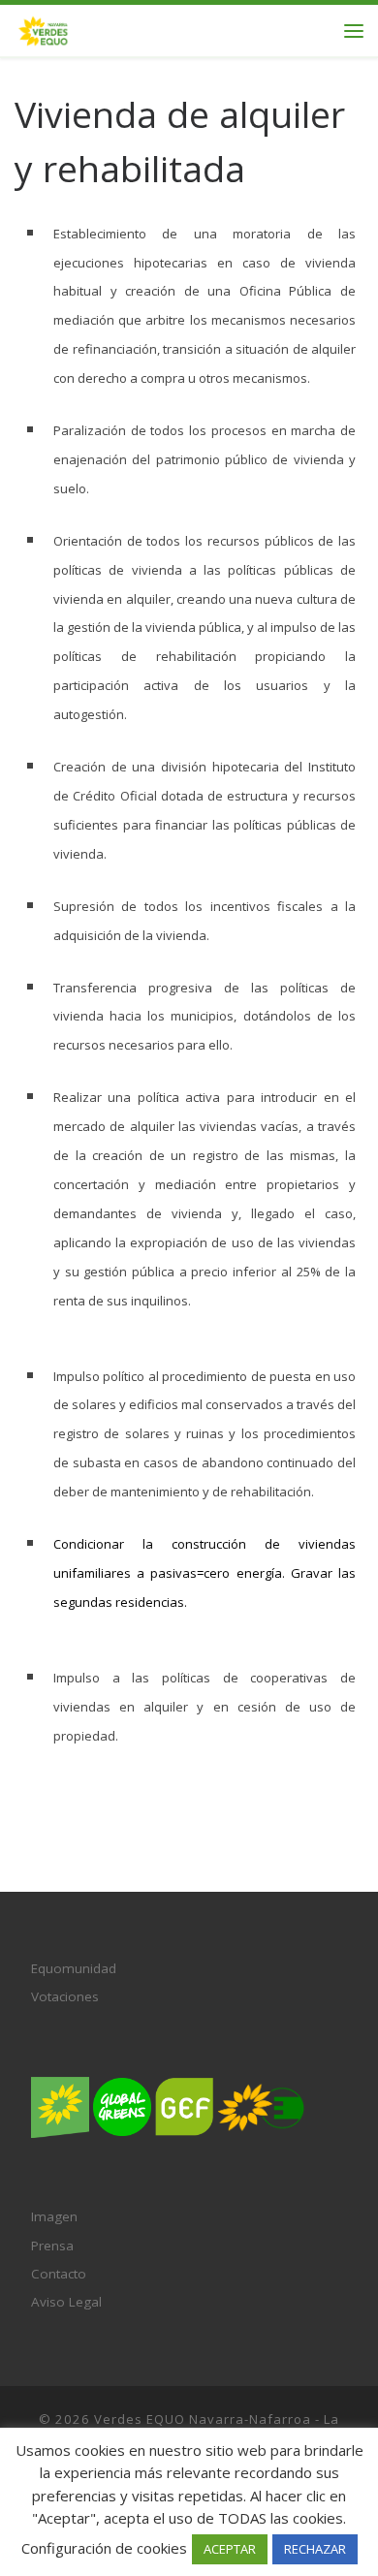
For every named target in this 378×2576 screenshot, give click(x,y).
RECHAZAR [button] (315, 2549)
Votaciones (65, 1996)
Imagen (54, 2216)
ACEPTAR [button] (230, 2549)
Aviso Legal (66, 2302)
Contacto (59, 2274)
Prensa (52, 2246)
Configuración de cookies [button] (104, 2548)
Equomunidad (74, 1968)
